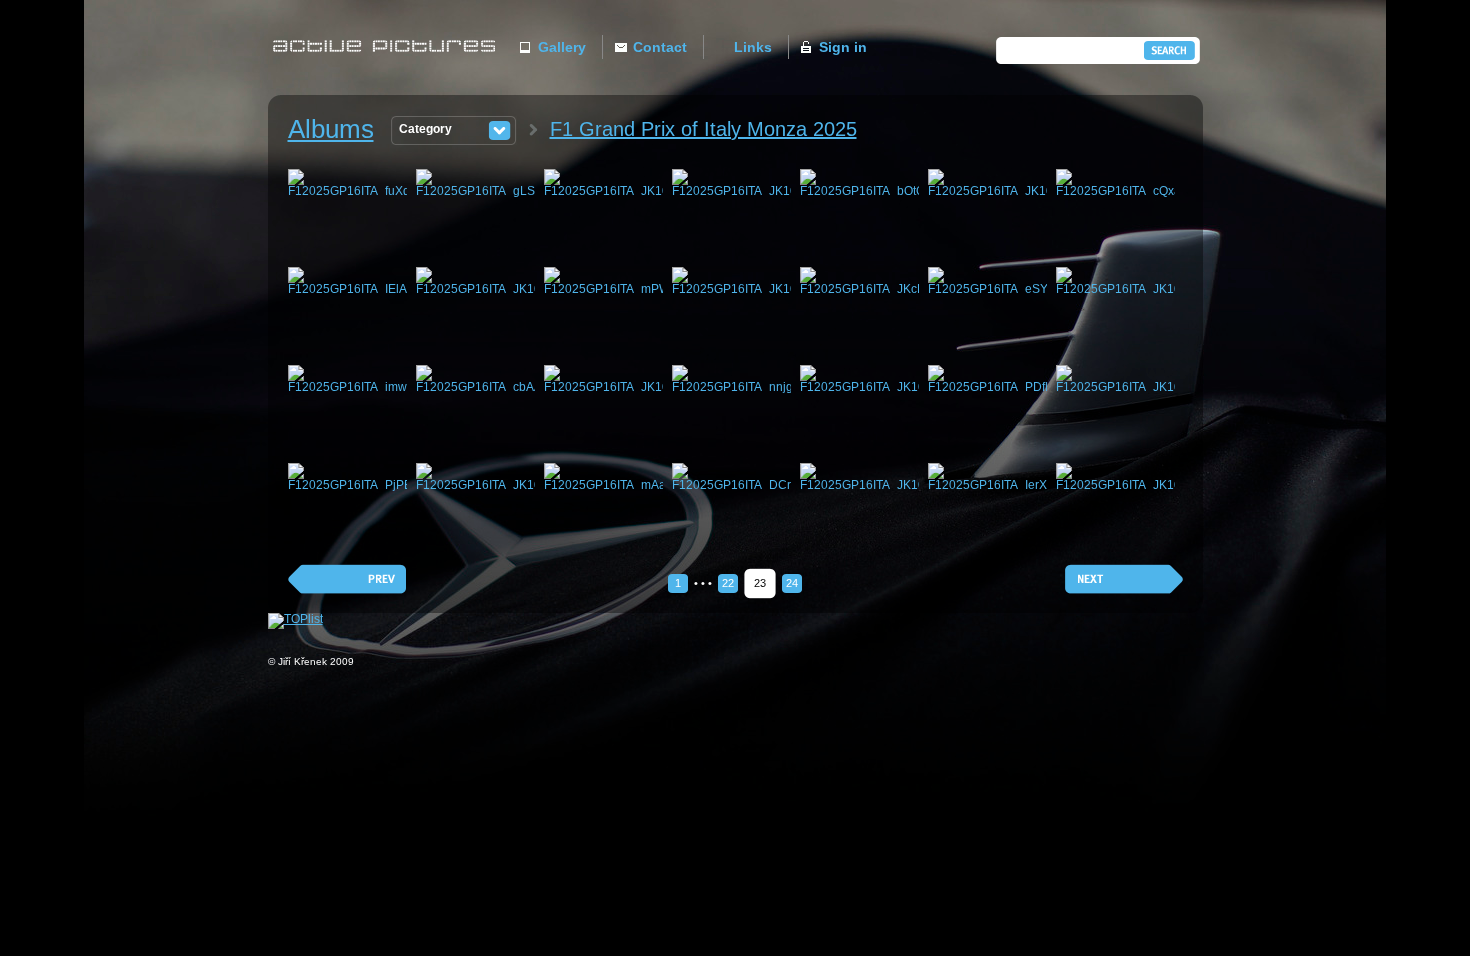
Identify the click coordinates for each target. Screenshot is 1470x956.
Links (753, 47)
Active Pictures (389, 66)
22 (728, 583)
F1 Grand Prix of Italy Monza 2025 (703, 129)
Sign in (843, 47)
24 (792, 583)
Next (1124, 579)
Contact (660, 47)
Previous (347, 579)
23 (760, 583)
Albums (331, 129)
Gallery (562, 47)
